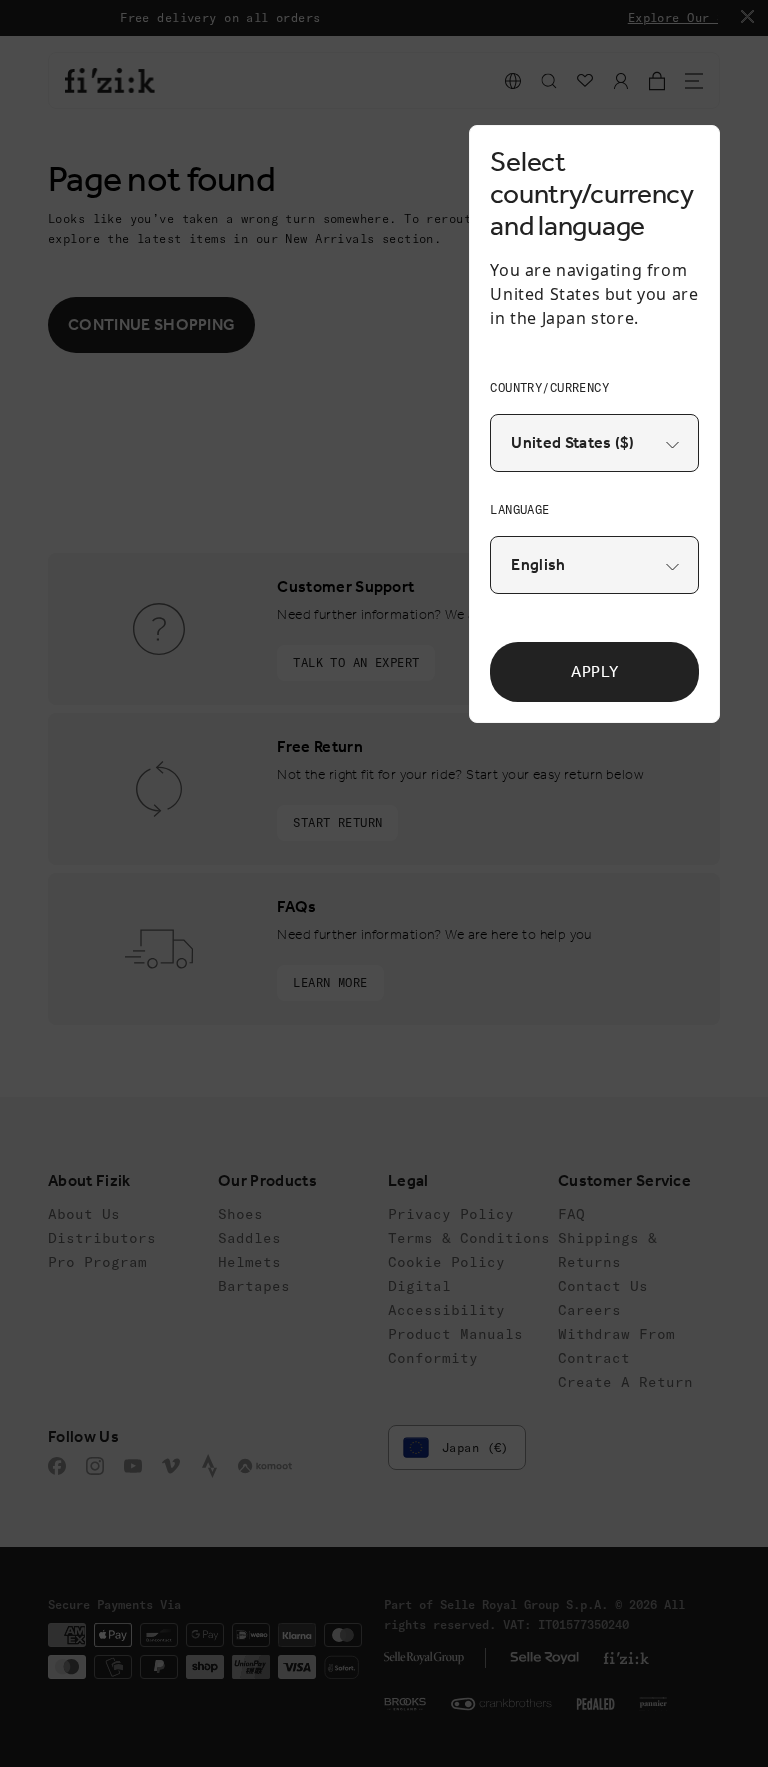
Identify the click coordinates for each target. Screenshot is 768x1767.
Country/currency (549, 387)
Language (519, 509)
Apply (594, 671)
